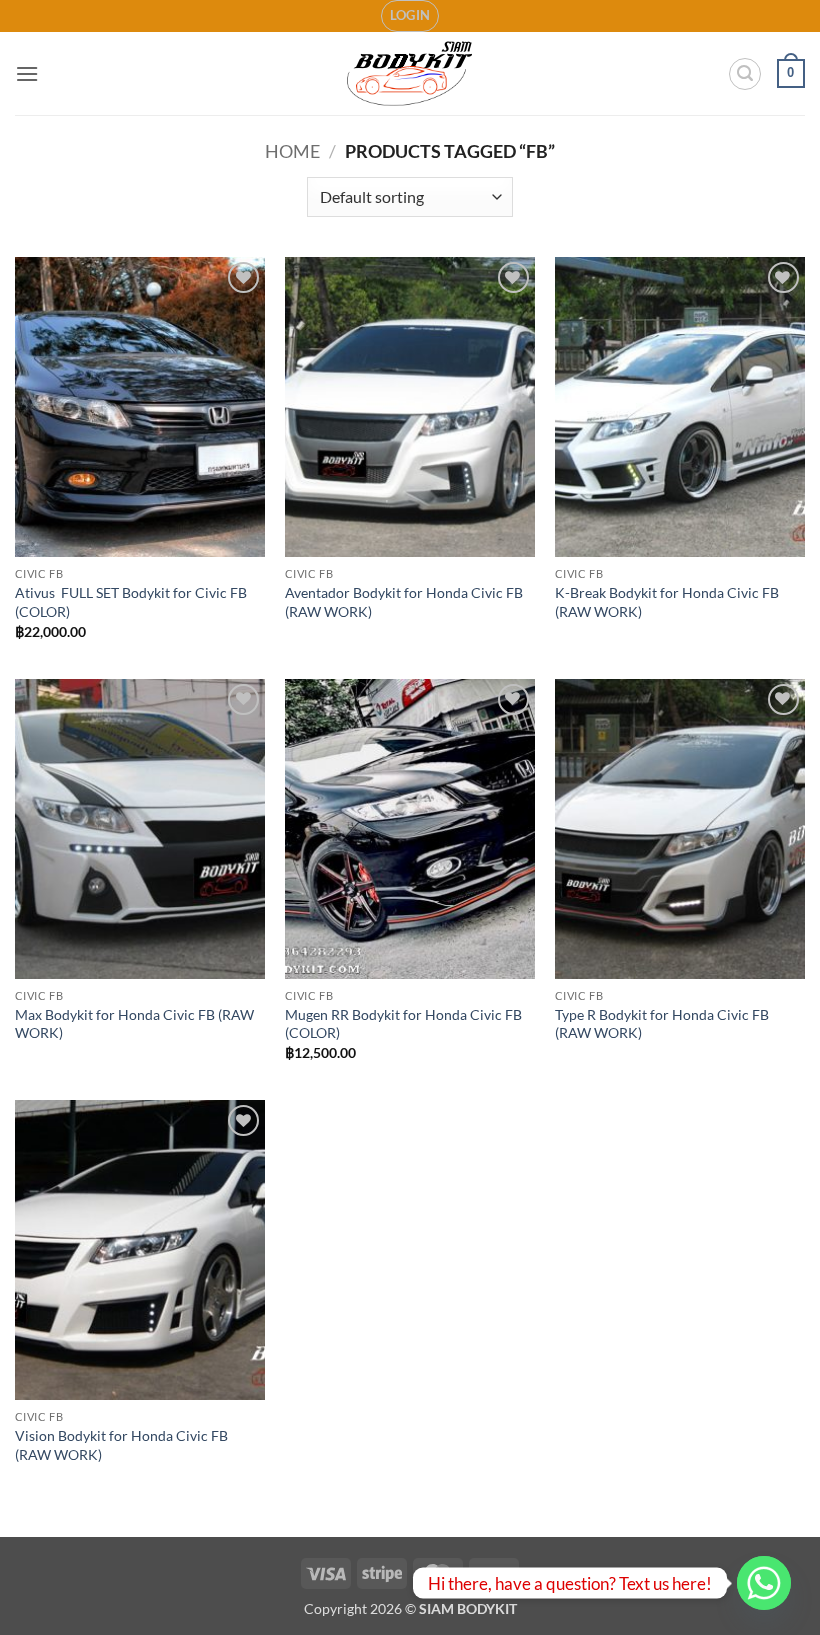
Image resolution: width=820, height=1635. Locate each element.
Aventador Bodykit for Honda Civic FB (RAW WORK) (404, 602)
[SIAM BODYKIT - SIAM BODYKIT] (410, 73)
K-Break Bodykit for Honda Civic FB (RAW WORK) (667, 602)
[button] (410, 16)
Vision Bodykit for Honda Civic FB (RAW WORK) (121, 1445)
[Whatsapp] (764, 1583)
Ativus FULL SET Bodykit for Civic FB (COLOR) (131, 602)
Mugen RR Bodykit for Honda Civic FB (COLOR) (403, 1024)
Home (292, 151)
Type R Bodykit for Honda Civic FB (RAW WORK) (662, 1024)
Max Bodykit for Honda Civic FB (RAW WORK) (134, 1024)
